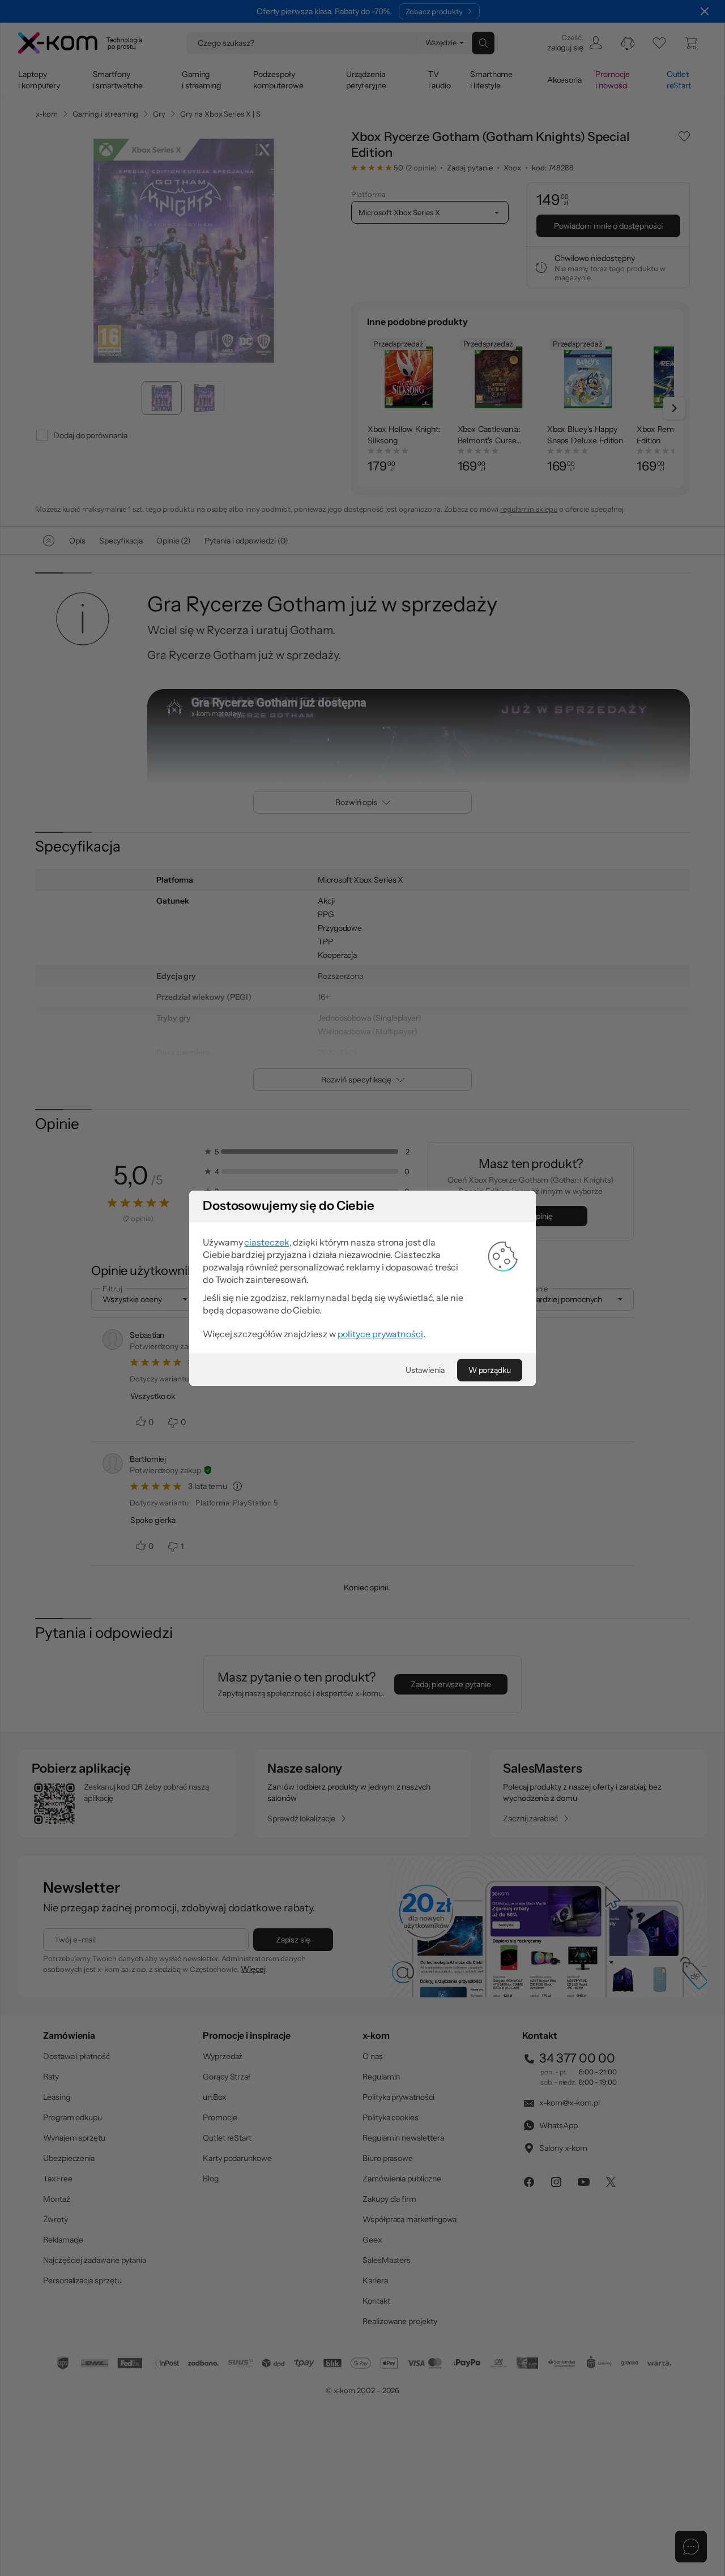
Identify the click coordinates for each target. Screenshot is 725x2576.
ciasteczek (266, 1242)
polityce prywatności (380, 1334)
